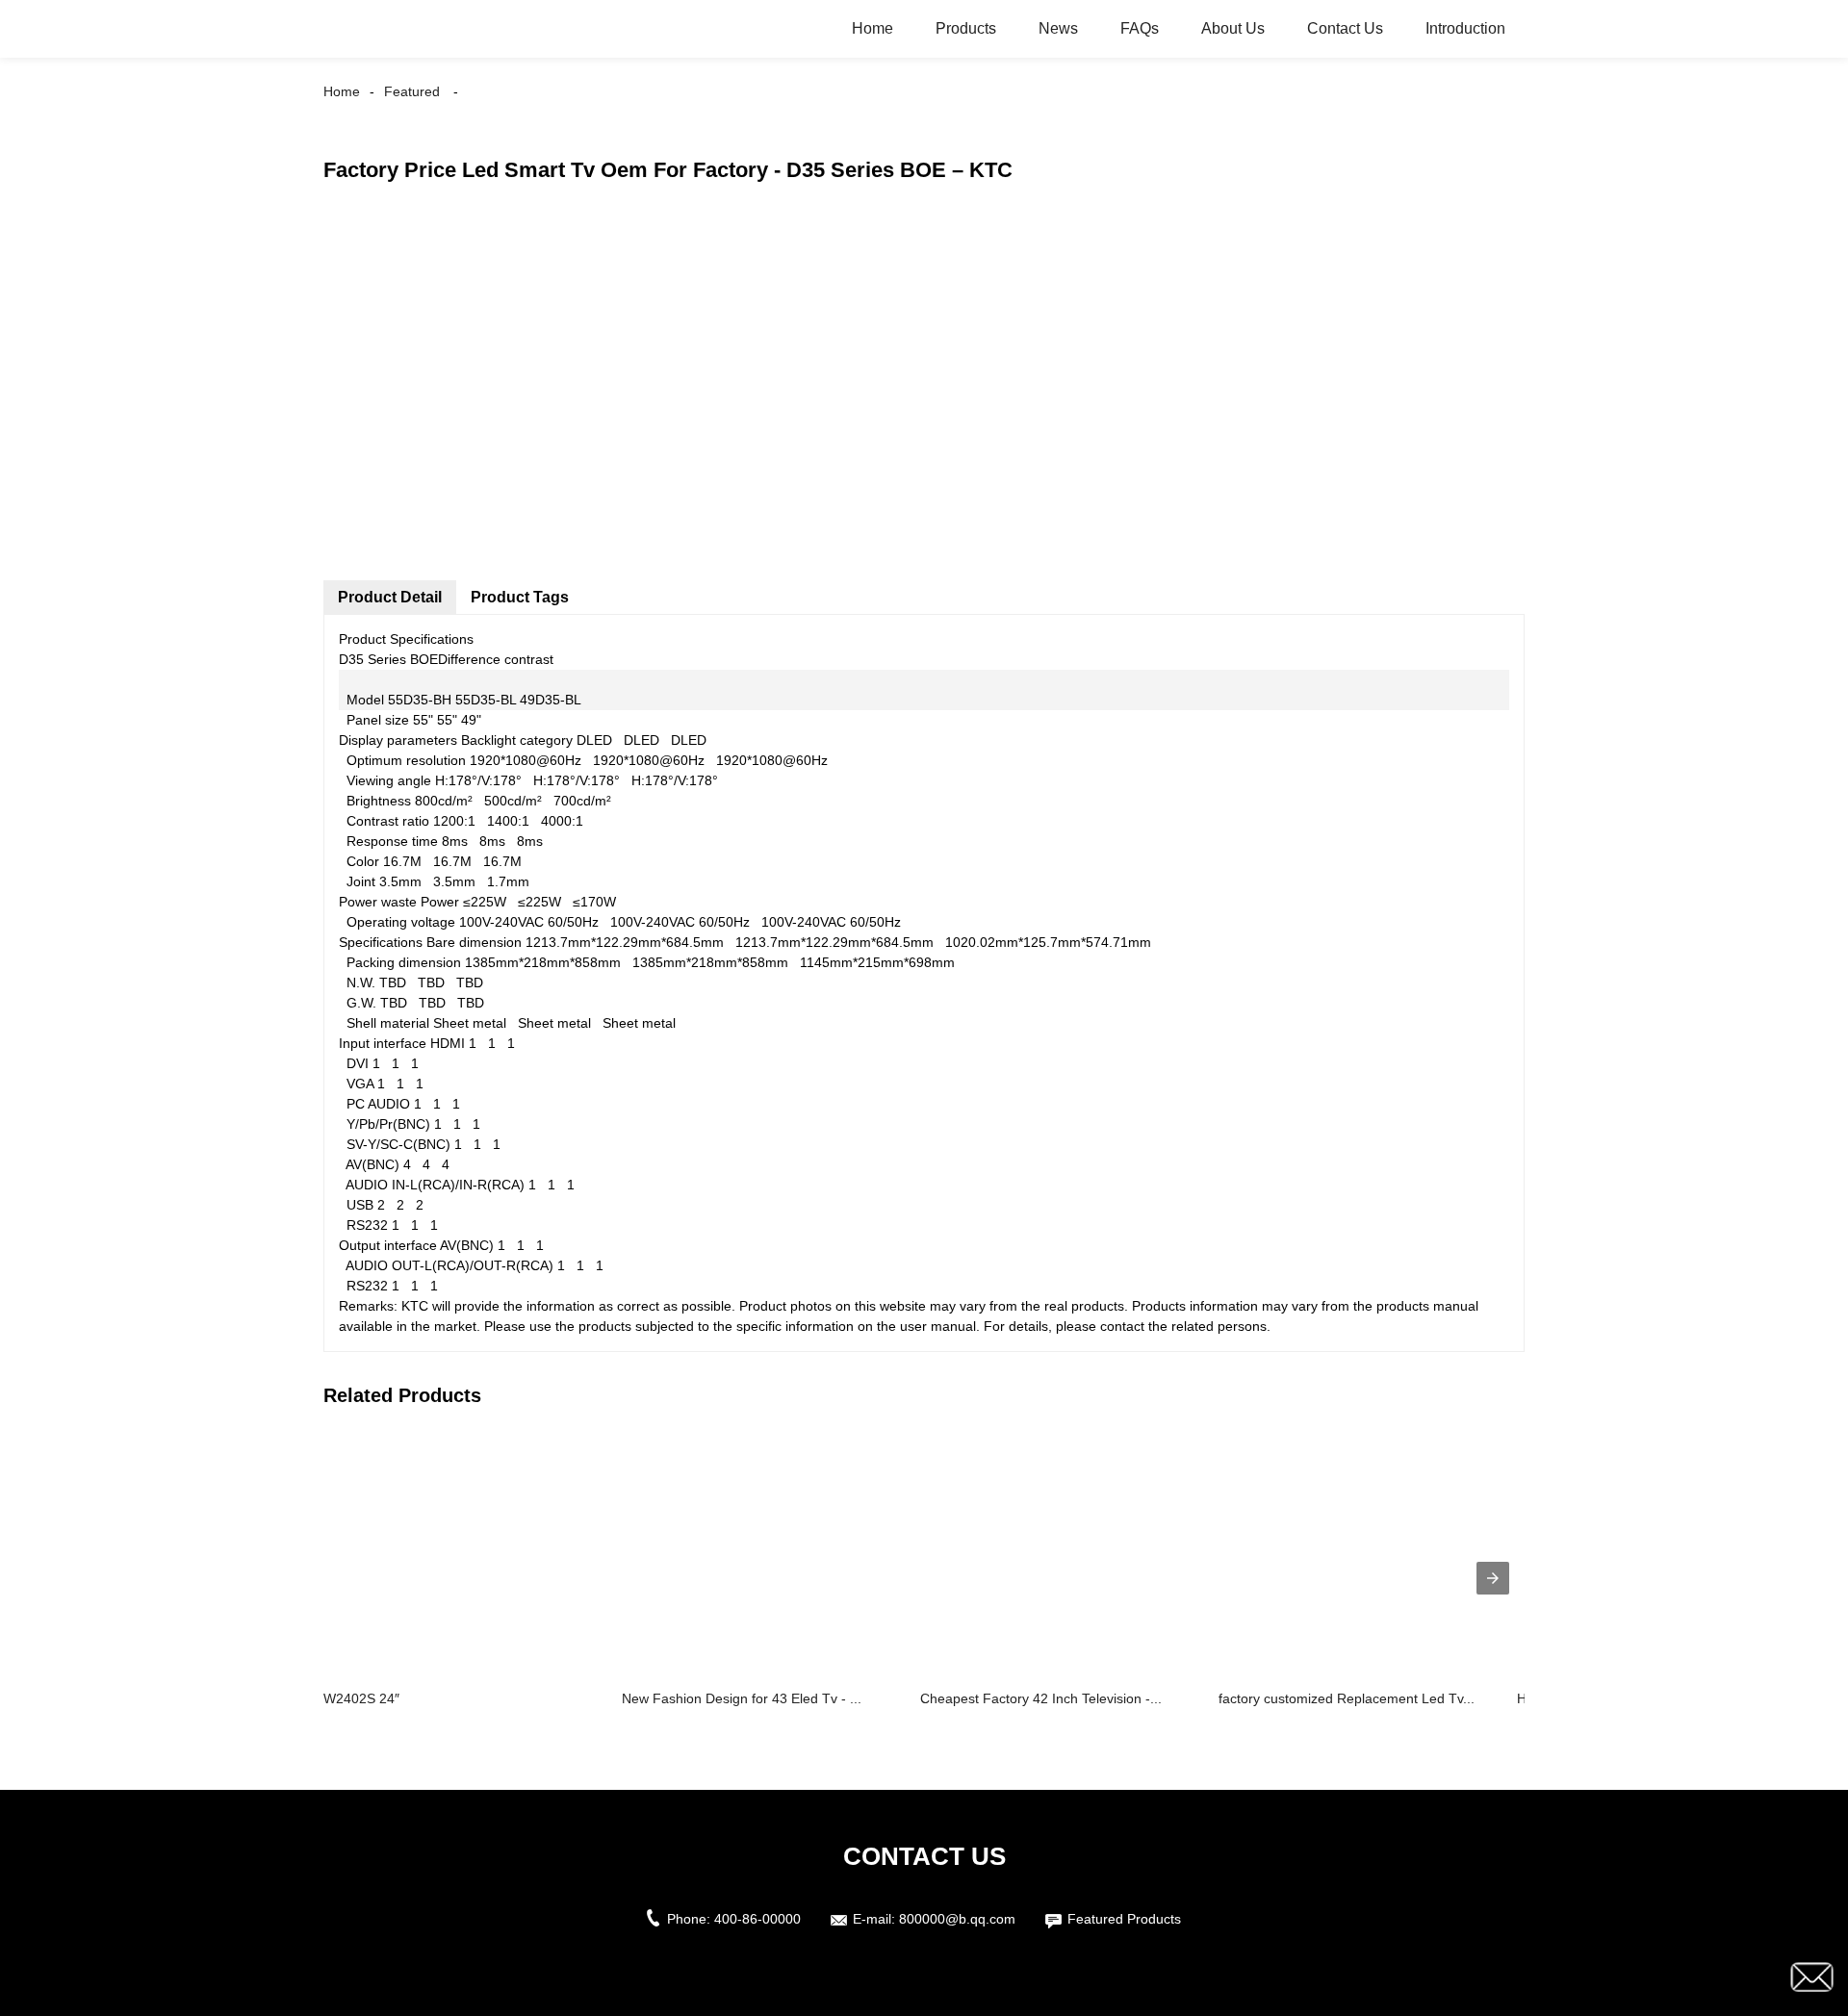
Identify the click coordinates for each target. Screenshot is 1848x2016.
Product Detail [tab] (390, 597)
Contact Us (1345, 28)
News (1058, 28)
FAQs (1140, 28)
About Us (1233, 28)
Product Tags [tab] (520, 597)
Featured (412, 91)
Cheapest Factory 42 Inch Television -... (1041, 1698)
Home (873, 28)
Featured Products (1124, 1919)
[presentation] (1493, 1578)
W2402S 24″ (361, 1698)
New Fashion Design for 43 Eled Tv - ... (742, 1698)
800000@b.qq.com (957, 1919)
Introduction (1465, 28)
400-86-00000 (757, 1919)
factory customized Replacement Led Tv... (1347, 1698)
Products (966, 28)
